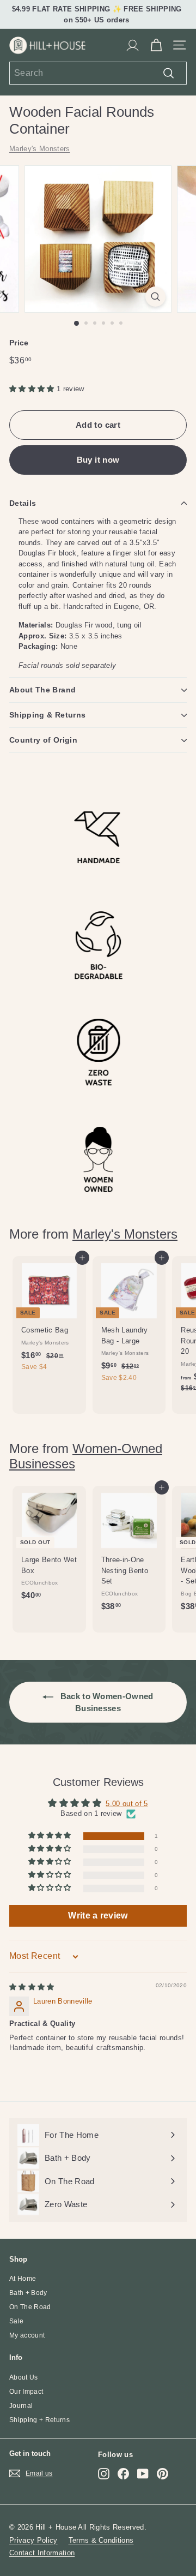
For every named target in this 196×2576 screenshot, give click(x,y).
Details (23, 503)
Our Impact (26, 2392)
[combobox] (98, 73)
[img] (32, 1987)
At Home (23, 2279)
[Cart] (156, 45)
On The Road (30, 2307)
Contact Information (42, 2553)
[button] (33, 389)
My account (27, 2335)
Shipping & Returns (47, 715)
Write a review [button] (98, 1915)
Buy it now (98, 460)
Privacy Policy (33, 2540)
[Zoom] (155, 297)
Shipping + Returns (39, 2420)
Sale (16, 2321)
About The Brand (42, 690)
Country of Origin (43, 740)
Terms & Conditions (101, 2540)
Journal (21, 2406)
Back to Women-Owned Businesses (106, 1702)
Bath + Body (28, 2293)
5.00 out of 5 (127, 1804)
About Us (24, 2377)
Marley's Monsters (40, 149)
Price (19, 343)
